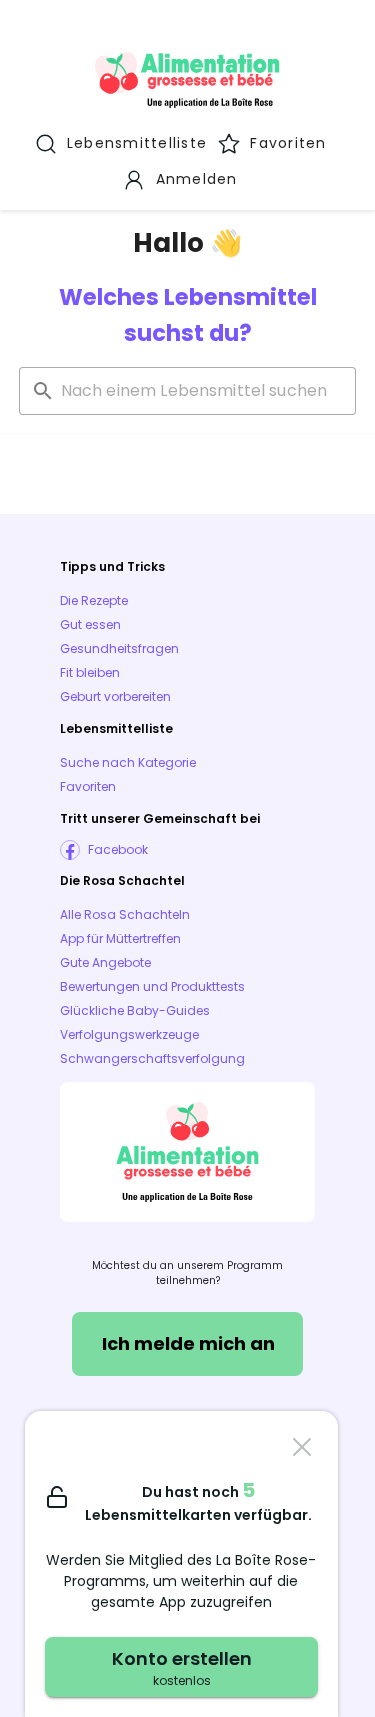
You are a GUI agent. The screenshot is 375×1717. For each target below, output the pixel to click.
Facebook (118, 849)
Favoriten (88, 786)
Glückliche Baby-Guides (135, 1010)
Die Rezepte (94, 600)
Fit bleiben (90, 672)
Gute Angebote (105, 962)
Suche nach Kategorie (128, 762)
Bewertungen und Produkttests (152, 986)
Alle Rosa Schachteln (125, 914)
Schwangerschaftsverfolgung (152, 1058)
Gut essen (90, 624)
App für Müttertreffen (120, 938)
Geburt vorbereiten (115, 696)
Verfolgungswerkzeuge (129, 1034)
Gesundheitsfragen (119, 648)
